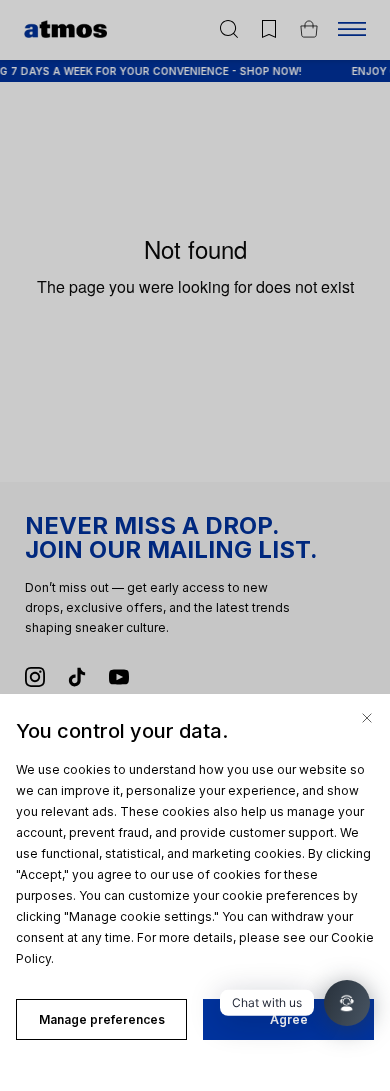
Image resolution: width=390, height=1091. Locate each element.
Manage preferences (102, 1019)
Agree (289, 1019)
